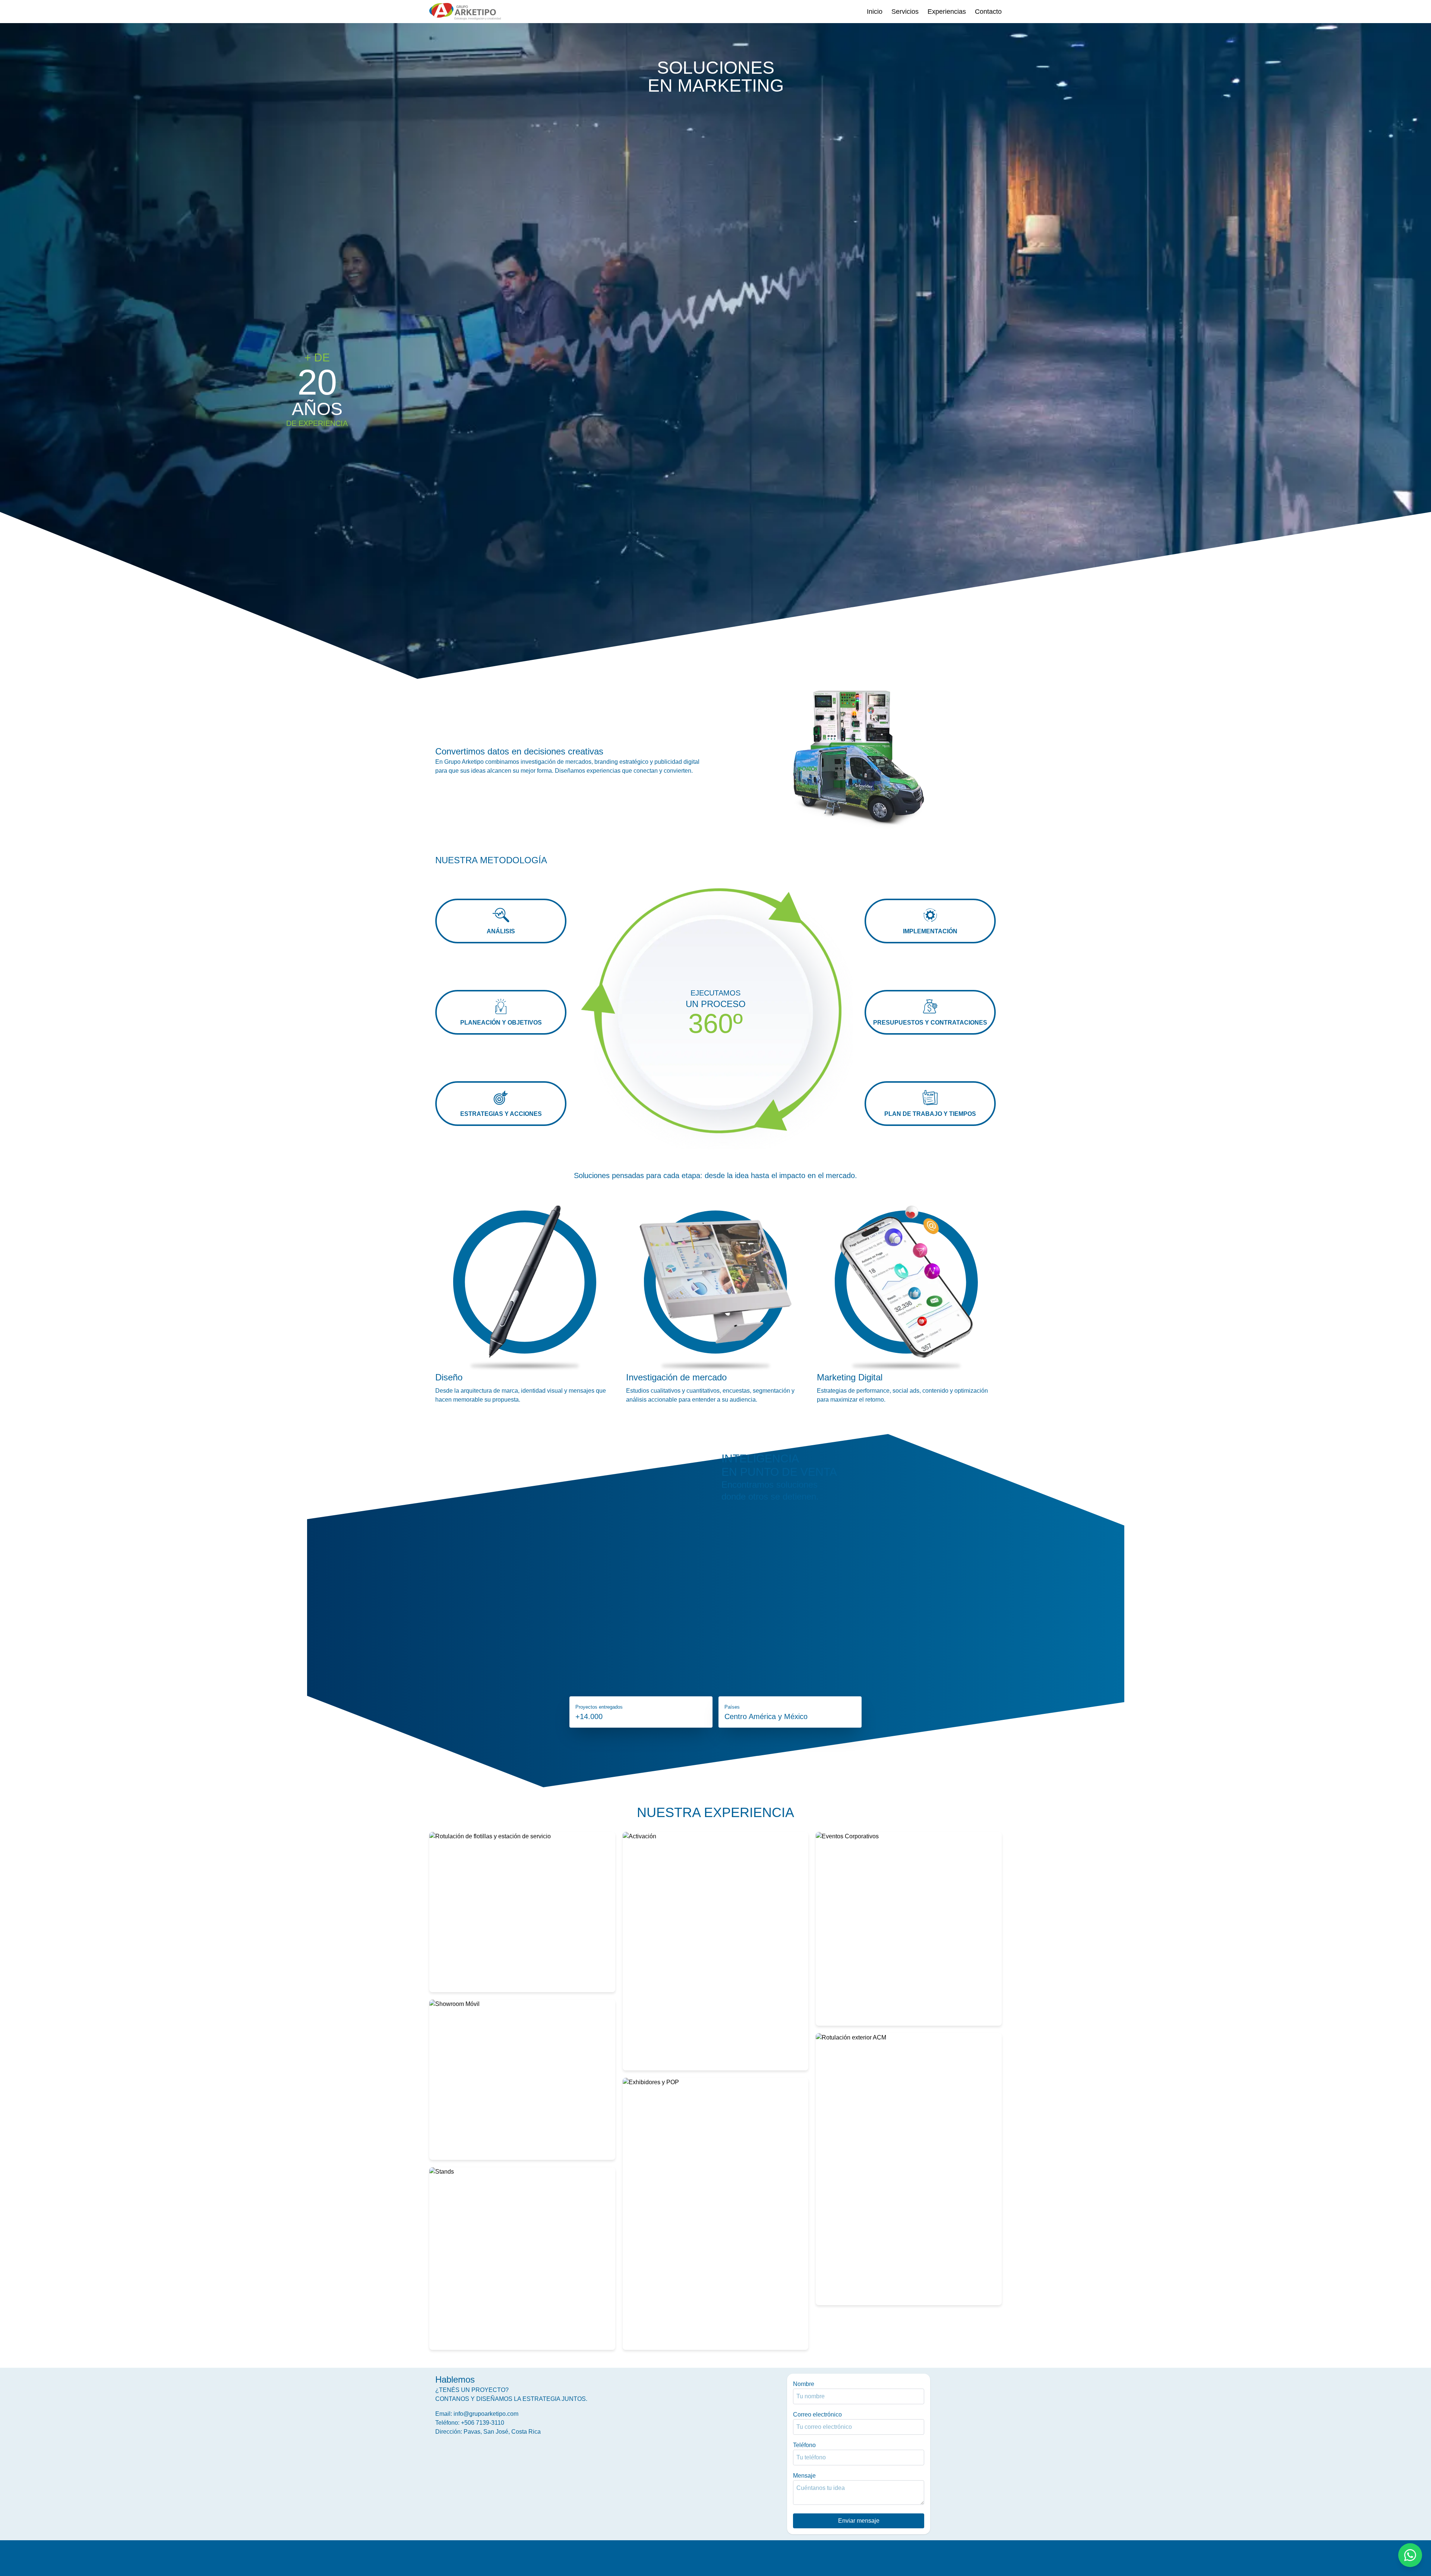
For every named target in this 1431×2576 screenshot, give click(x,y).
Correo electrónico (817, 2414)
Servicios (905, 12)
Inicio (875, 12)
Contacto (988, 12)
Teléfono (804, 2445)
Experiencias (947, 12)
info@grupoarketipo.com (486, 2414)
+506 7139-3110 (483, 2423)
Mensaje (804, 2476)
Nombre (804, 2384)
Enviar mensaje (859, 2521)
